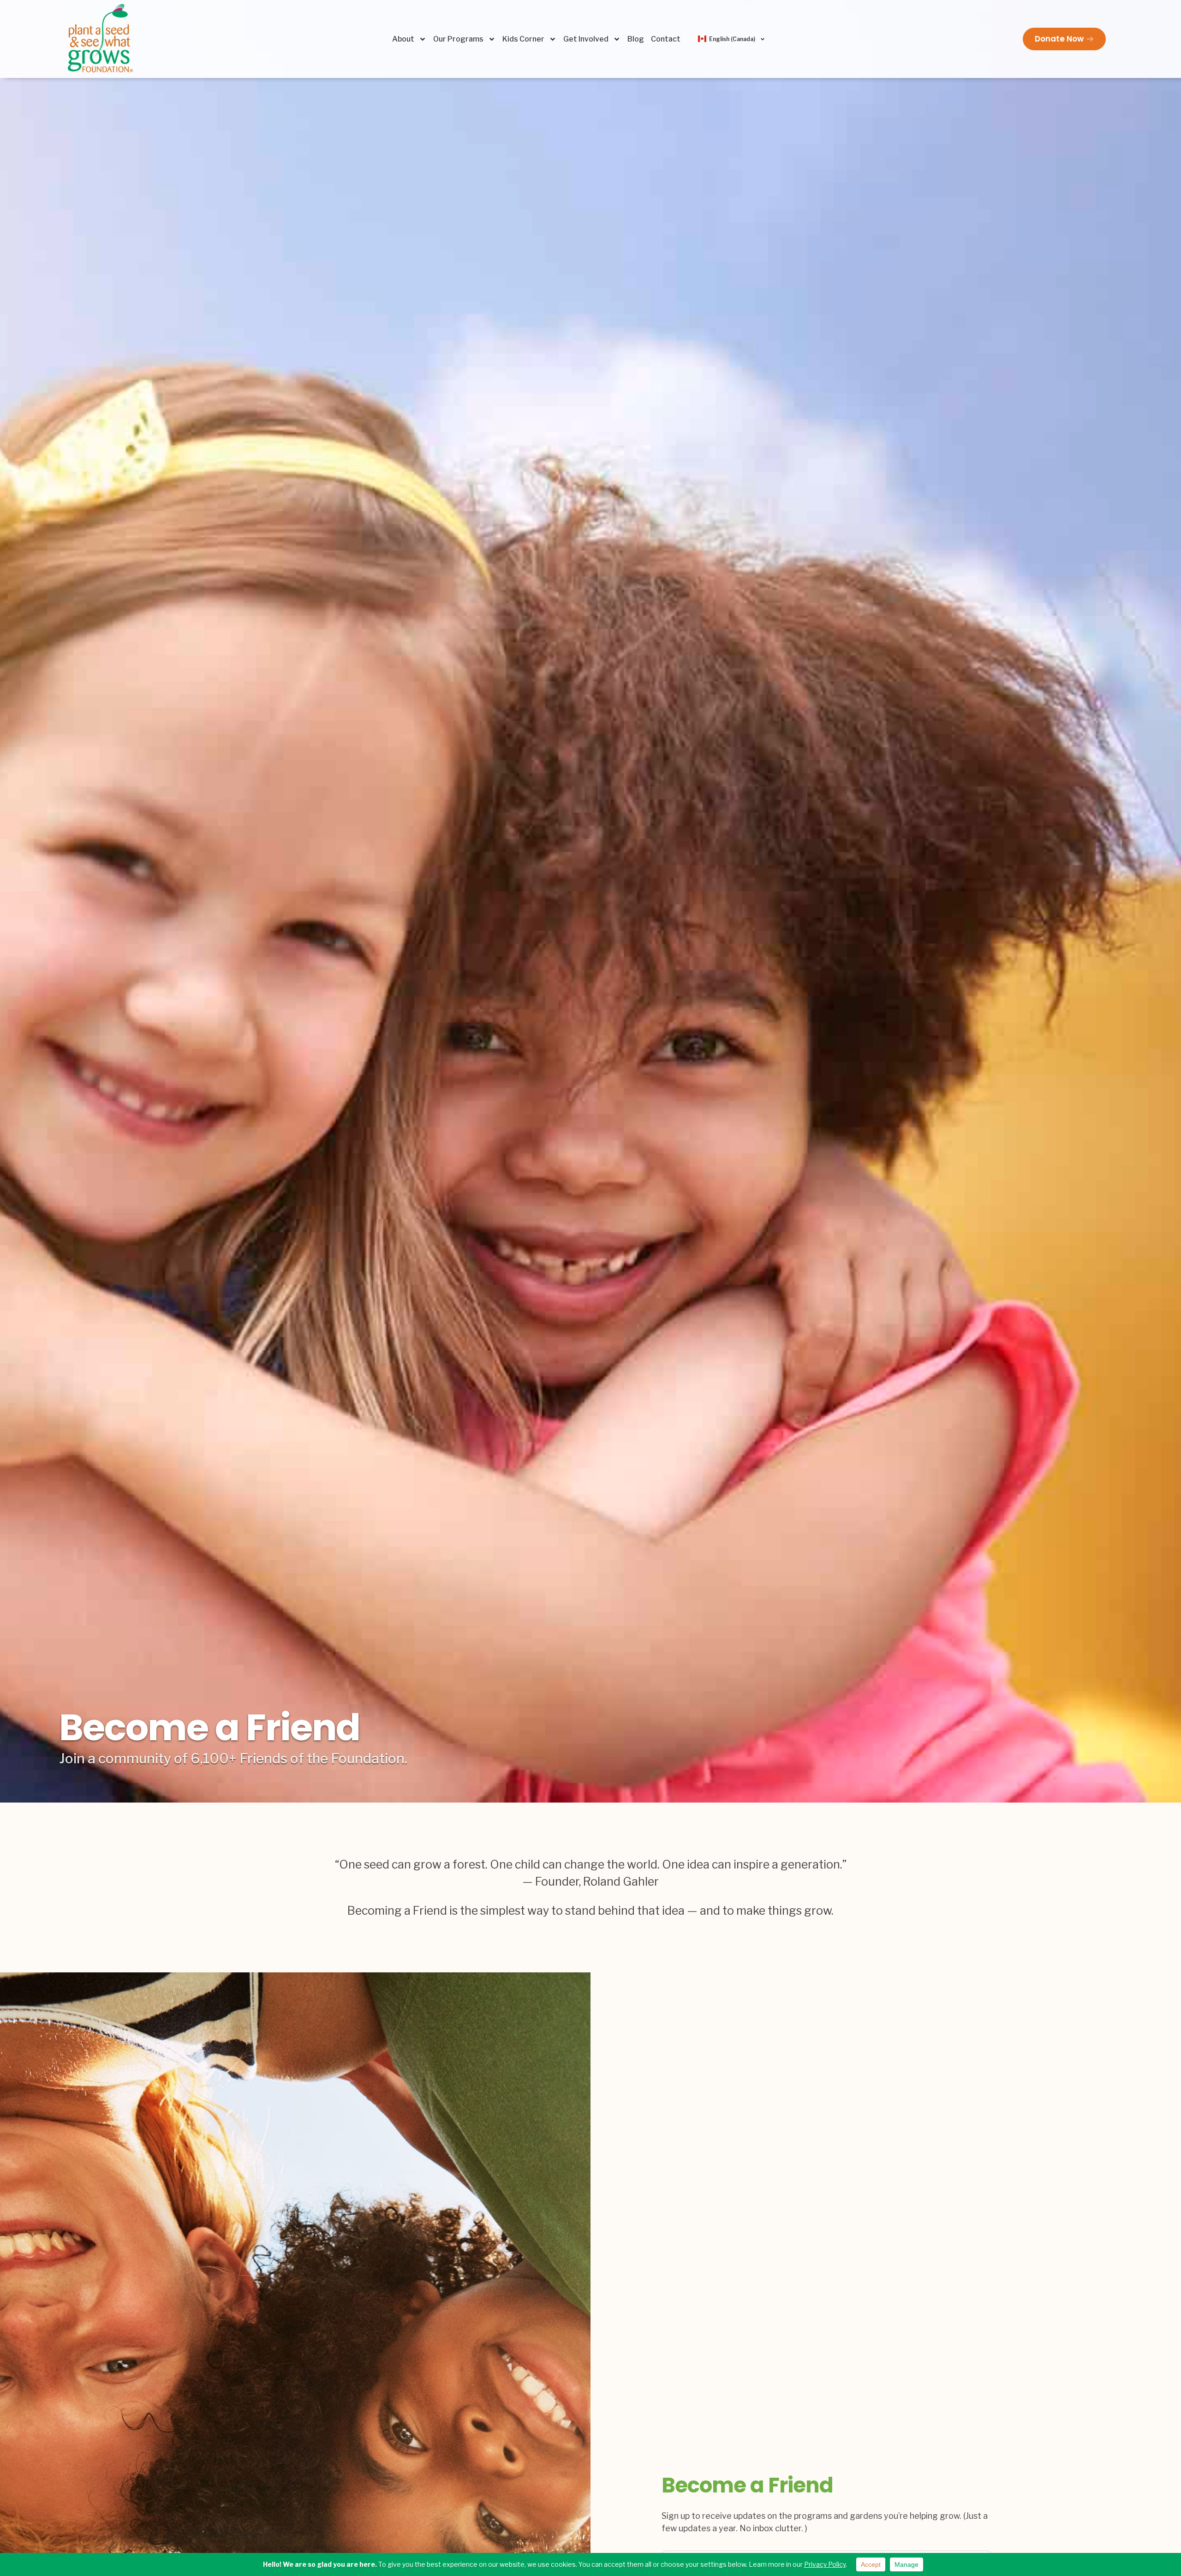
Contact (666, 39)
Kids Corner (523, 39)
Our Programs (458, 39)
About (403, 39)
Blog (636, 39)
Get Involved (586, 39)
